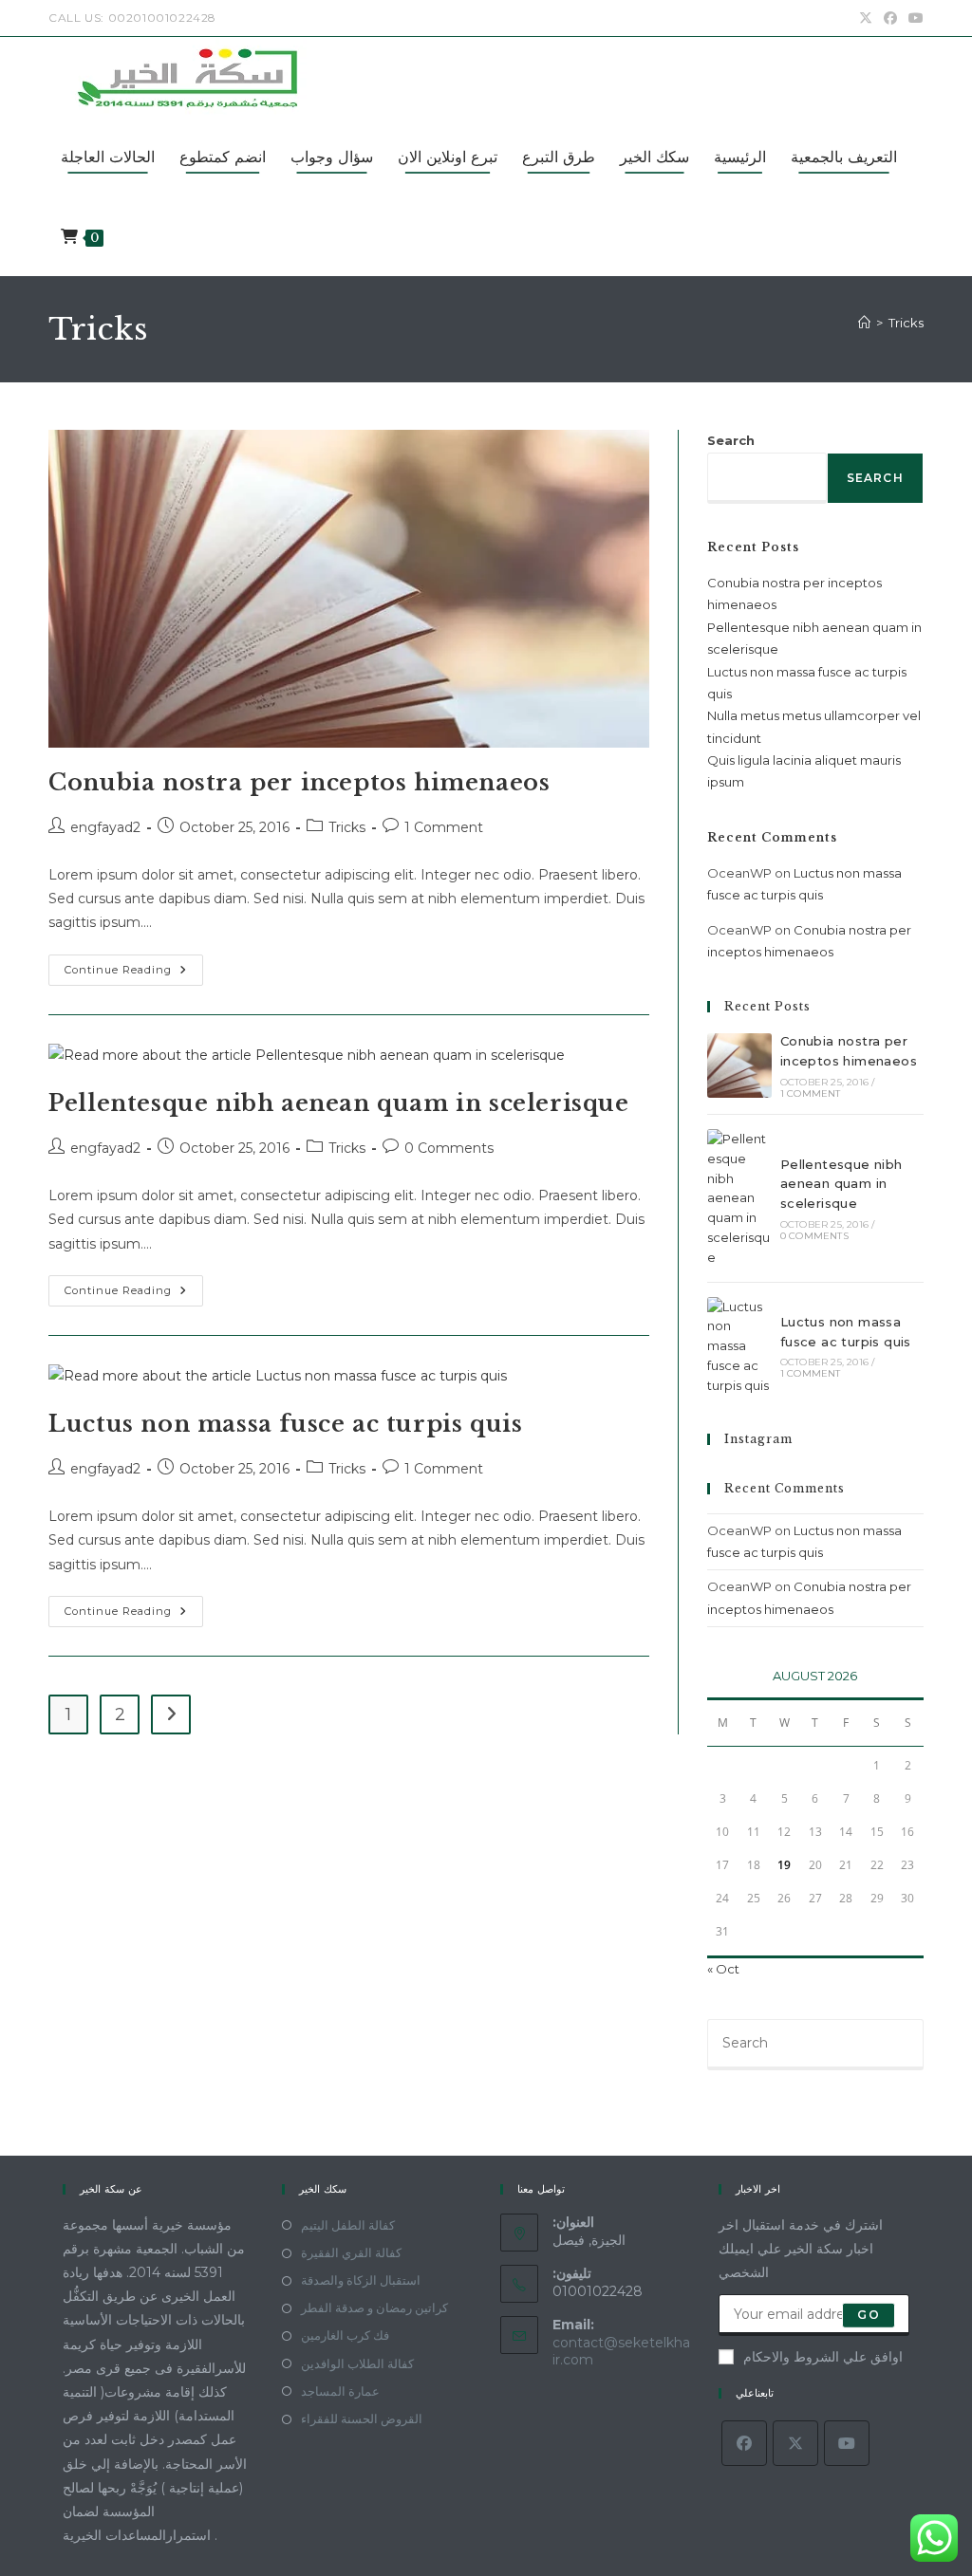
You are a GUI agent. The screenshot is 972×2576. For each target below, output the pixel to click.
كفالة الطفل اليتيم (348, 2225)
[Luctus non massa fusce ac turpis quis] (739, 1346)
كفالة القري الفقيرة (351, 2252)
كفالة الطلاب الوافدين (357, 2363)
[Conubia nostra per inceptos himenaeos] (739, 1066)
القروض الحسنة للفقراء (362, 2418)
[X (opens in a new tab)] (866, 18)
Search (731, 440)
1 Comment (444, 827)
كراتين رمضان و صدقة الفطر (374, 2307)
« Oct (723, 1969)
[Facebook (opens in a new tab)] (890, 18)
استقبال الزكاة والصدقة (361, 2280)
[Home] (864, 323)
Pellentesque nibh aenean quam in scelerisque (338, 1103)
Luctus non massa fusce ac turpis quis (285, 1424)
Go (868, 2315)
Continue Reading (134, 974)
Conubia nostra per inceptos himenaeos (299, 782)
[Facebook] (744, 2443)
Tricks (906, 323)
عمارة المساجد (340, 2391)
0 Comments (449, 1148)
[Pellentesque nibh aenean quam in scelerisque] (739, 1198)
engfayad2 (105, 827)
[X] (795, 2443)
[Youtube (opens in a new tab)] (913, 18)
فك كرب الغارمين (345, 2335)
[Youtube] (847, 2443)
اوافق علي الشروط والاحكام (823, 2357)
